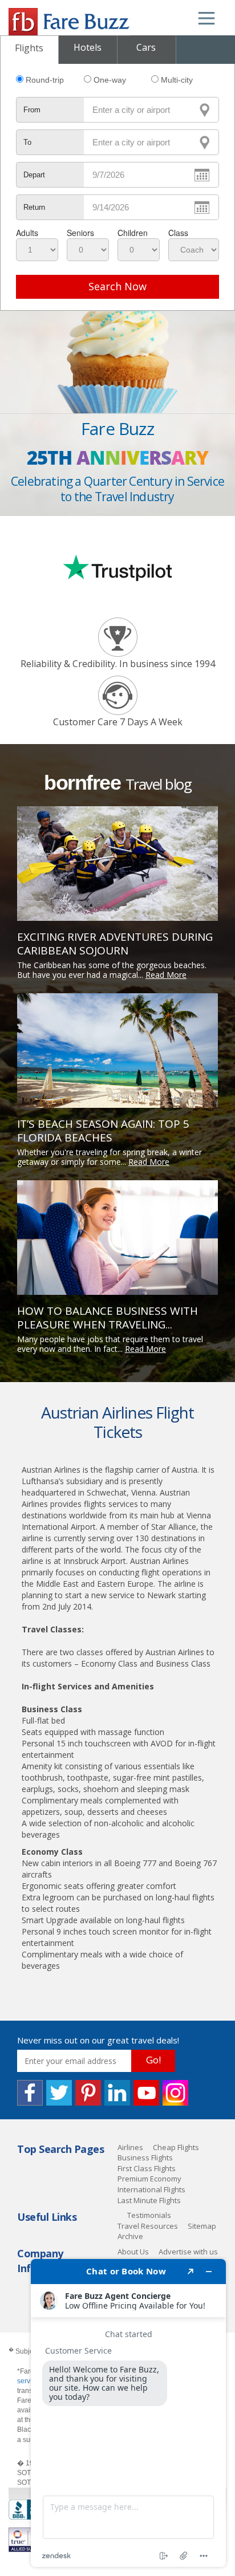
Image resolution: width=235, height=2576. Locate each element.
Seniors (80, 233)
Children (133, 233)
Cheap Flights (176, 2147)
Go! (153, 2060)
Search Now (117, 286)
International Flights (151, 2189)
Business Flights (145, 2157)
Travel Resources (148, 2226)
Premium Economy (149, 2179)
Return (34, 207)
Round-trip (45, 80)
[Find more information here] (128, 2413)
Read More (166, 975)
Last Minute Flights (149, 2200)
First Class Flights (147, 2168)
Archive (130, 2236)
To (27, 142)
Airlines (130, 2147)
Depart (34, 175)
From (32, 110)
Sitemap (202, 2226)
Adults (27, 233)
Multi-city (177, 80)
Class (178, 233)
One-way (110, 80)
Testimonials (149, 2215)
